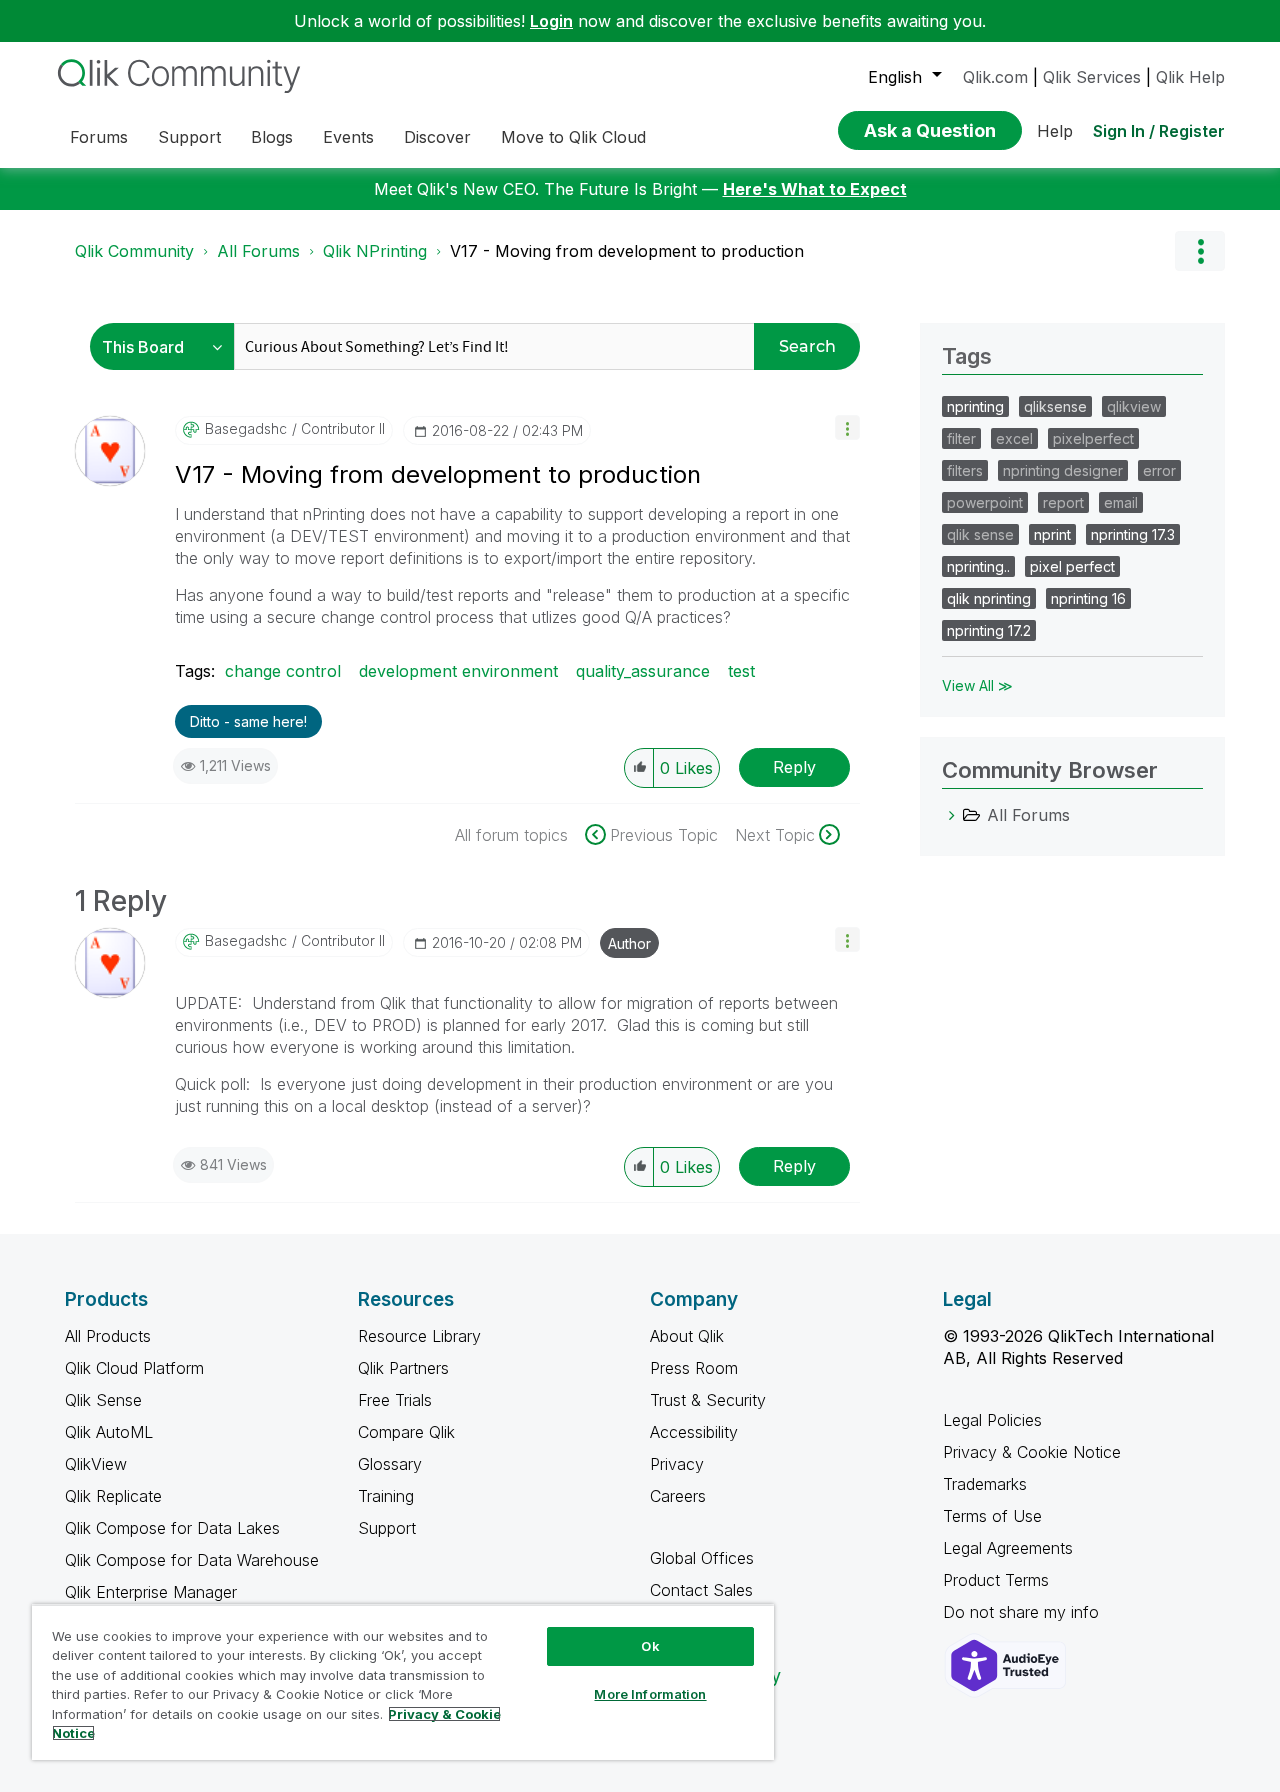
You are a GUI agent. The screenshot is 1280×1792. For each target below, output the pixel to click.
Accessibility (694, 1432)
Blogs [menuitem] (272, 137)
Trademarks (985, 1484)
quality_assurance (643, 671)
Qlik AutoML (109, 1432)
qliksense (1055, 406)
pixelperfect (1093, 438)
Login (551, 21)
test (741, 671)
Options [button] (1200, 251)
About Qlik (687, 1336)
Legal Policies (992, 1420)
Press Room (694, 1368)
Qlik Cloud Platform (134, 1368)
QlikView (96, 1464)
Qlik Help (1190, 77)
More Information (650, 1694)
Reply (794, 767)
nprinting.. (978, 566)
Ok (650, 1646)
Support (387, 1528)
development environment (458, 671)
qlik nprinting (989, 598)
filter (961, 438)
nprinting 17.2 (989, 630)
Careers (678, 1496)
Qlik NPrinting (375, 251)
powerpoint (985, 502)
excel (1014, 438)
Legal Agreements (1008, 1548)
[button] (847, 427)
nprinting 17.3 (1133, 534)
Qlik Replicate (113, 1496)
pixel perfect (1072, 566)
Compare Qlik (406, 1432)
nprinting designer (1063, 470)
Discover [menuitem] (437, 137)
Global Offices (702, 1558)
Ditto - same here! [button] (248, 721)
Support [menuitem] (189, 137)
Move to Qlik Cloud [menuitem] (573, 137)
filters (965, 470)
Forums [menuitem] (99, 137)
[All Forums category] (952, 815)
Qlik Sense (103, 1400)
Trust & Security (708, 1400)
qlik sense (980, 534)
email (1121, 502)
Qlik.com (995, 77)
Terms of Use (992, 1516)
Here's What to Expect (815, 189)
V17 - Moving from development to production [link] (627, 251)
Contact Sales (701, 1590)
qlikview (1134, 406)
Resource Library (419, 1336)
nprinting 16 (1088, 598)
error (1159, 470)
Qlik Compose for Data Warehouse (192, 1560)
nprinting (975, 406)
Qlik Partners (403, 1368)
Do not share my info (1023, 1612)
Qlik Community (134, 251)
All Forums (258, 251)
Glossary (390, 1464)
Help (1055, 131)
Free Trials (395, 1400)
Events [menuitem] (348, 137)
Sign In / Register (1159, 131)
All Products (108, 1336)
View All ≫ (977, 685)
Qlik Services (1092, 77)
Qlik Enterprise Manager (151, 1592)
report (1063, 502)
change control (283, 671)
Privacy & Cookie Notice (1032, 1452)
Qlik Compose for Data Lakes (172, 1528)
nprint (1052, 534)
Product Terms (996, 1580)
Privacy (677, 1464)
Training (386, 1496)
